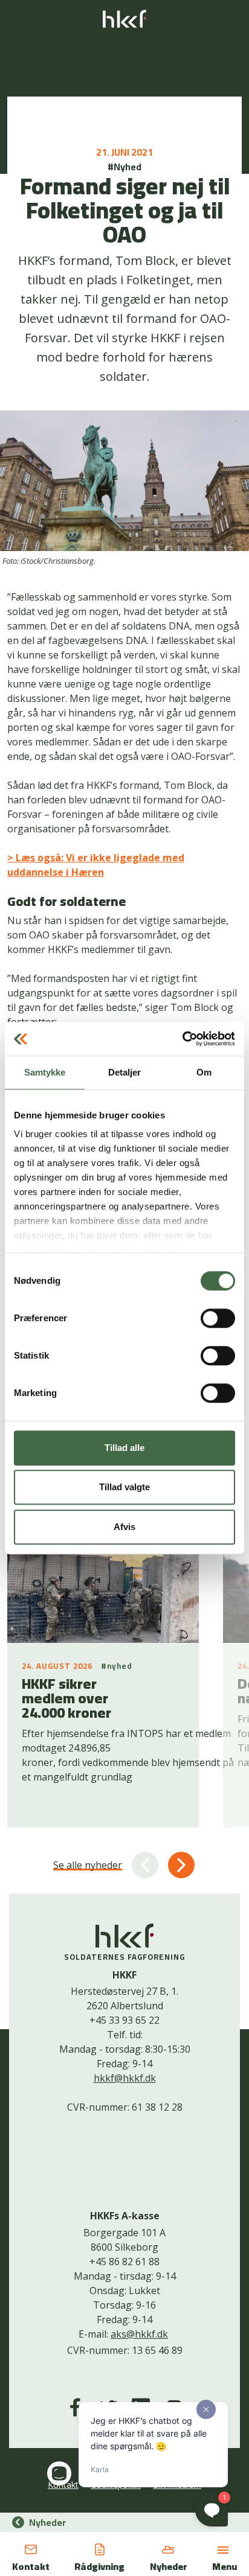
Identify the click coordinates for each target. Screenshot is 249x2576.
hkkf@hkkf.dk (125, 2078)
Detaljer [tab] (125, 1072)
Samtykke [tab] (45, 1072)
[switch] (218, 1318)
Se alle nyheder (88, 1865)
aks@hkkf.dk (139, 2334)
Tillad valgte (124, 1487)
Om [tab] (204, 1072)
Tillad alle (124, 1448)
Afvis (124, 1527)
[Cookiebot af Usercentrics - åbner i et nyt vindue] (182, 1039)
